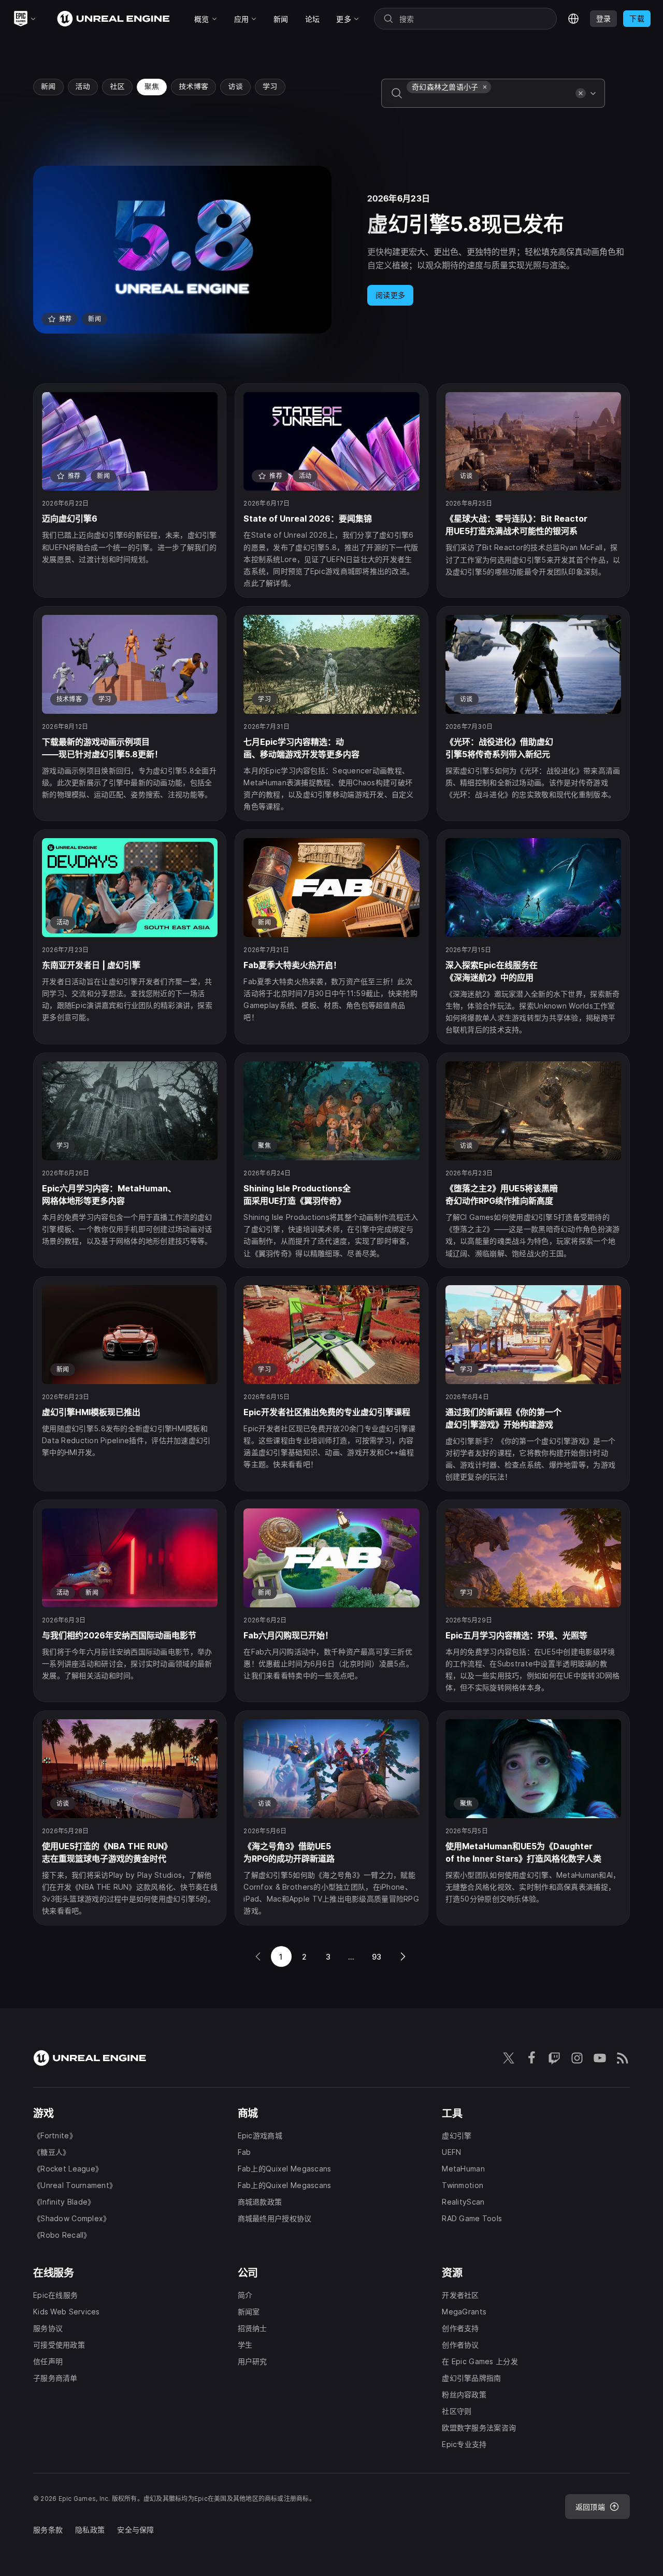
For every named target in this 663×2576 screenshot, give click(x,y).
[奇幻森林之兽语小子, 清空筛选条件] (485, 87)
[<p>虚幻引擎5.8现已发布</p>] (331, 250)
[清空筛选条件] (581, 93)
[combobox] (489, 100)
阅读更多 (390, 295)
